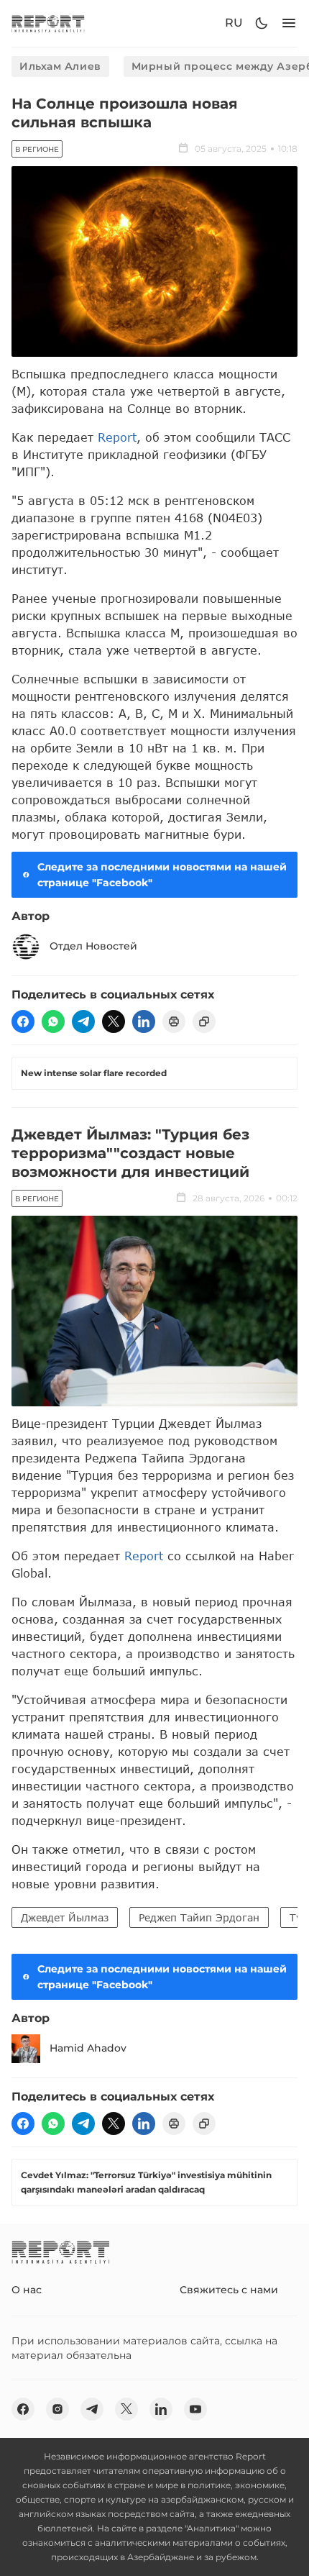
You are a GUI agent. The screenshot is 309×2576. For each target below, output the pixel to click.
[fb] (23, 1021)
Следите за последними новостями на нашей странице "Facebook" (162, 875)
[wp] (53, 1021)
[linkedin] (144, 1021)
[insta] (57, 2409)
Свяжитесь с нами (229, 2290)
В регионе (37, 149)
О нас (27, 2290)
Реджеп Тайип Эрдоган (199, 1917)
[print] (174, 1021)
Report (117, 437)
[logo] (48, 23)
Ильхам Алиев (60, 66)
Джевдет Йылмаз (65, 1917)
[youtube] (195, 2409)
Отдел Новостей (93, 946)
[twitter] (114, 1021)
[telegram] (83, 1021)
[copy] (204, 1021)
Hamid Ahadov (88, 2048)
